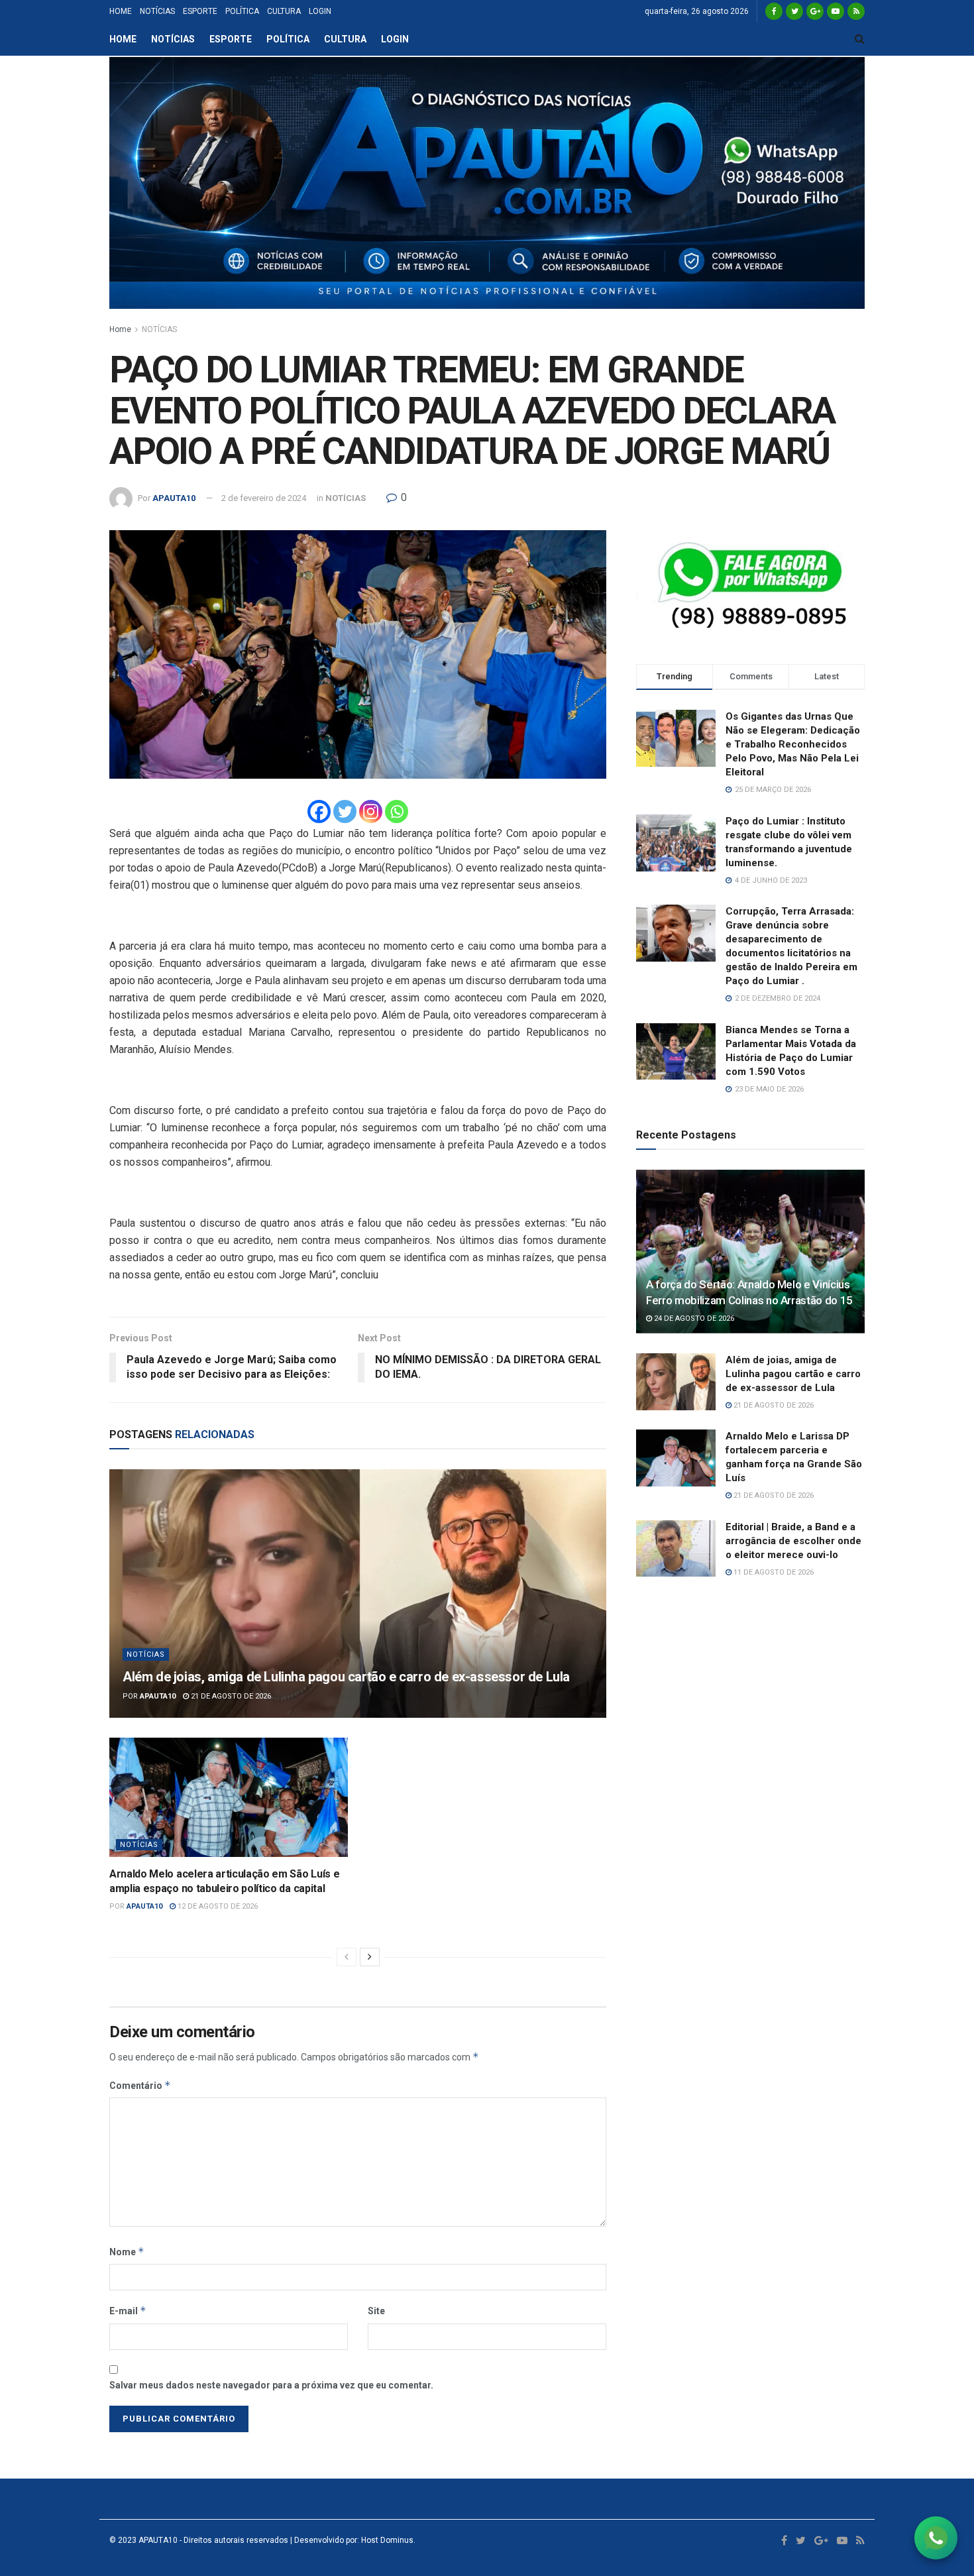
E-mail (128, 2311)
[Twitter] (345, 812)
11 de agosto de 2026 (773, 1572)
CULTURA (284, 11)
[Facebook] (319, 812)
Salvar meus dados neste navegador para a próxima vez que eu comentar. (271, 2385)
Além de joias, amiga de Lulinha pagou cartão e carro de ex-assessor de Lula (346, 1677)
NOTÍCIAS (157, 11)
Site (376, 2311)
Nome (127, 2252)
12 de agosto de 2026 (217, 1906)
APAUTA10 (174, 498)
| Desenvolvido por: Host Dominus (351, 2540)
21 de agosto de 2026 (230, 1696)
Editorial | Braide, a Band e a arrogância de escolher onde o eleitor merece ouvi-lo (793, 1541)
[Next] (370, 1957)
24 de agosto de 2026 (693, 1318)
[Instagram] (371, 812)
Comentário (140, 2085)
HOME (121, 11)
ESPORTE (200, 11)
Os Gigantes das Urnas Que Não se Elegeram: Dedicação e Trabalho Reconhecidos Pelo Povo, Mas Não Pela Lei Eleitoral (793, 744)
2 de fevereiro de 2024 (264, 498)
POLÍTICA (242, 11)
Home (120, 329)
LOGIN (320, 11)
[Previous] (347, 1957)
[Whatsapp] (397, 812)
